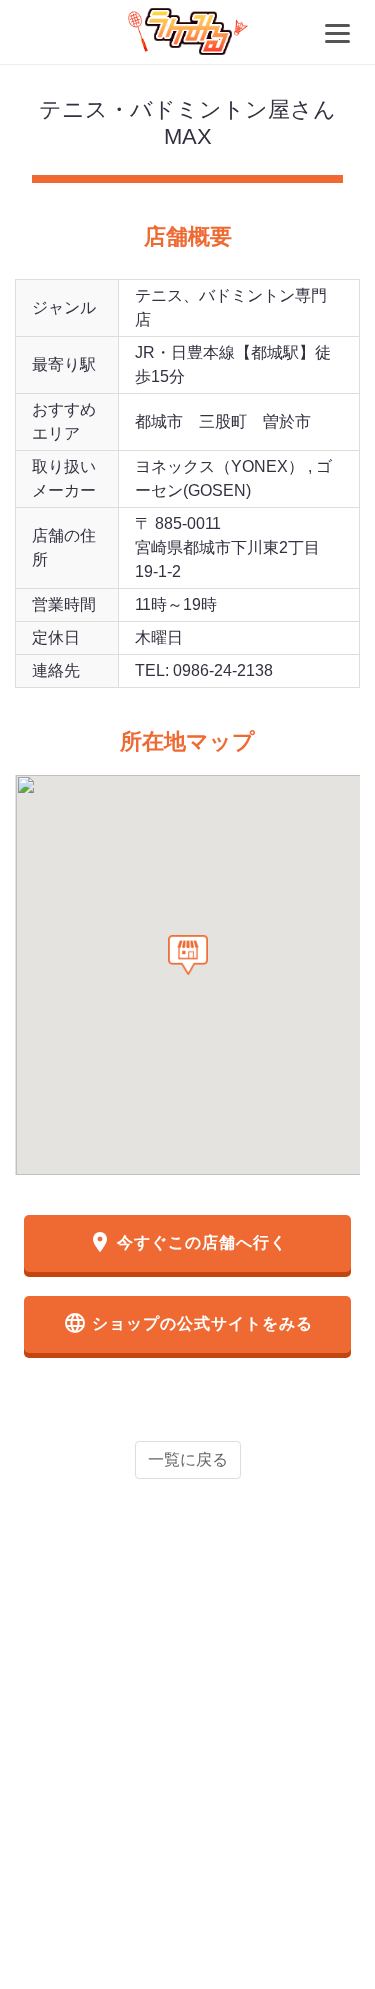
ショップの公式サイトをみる (188, 1323)
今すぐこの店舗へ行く (187, 1242)
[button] (188, 955)
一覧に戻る (188, 1459)
